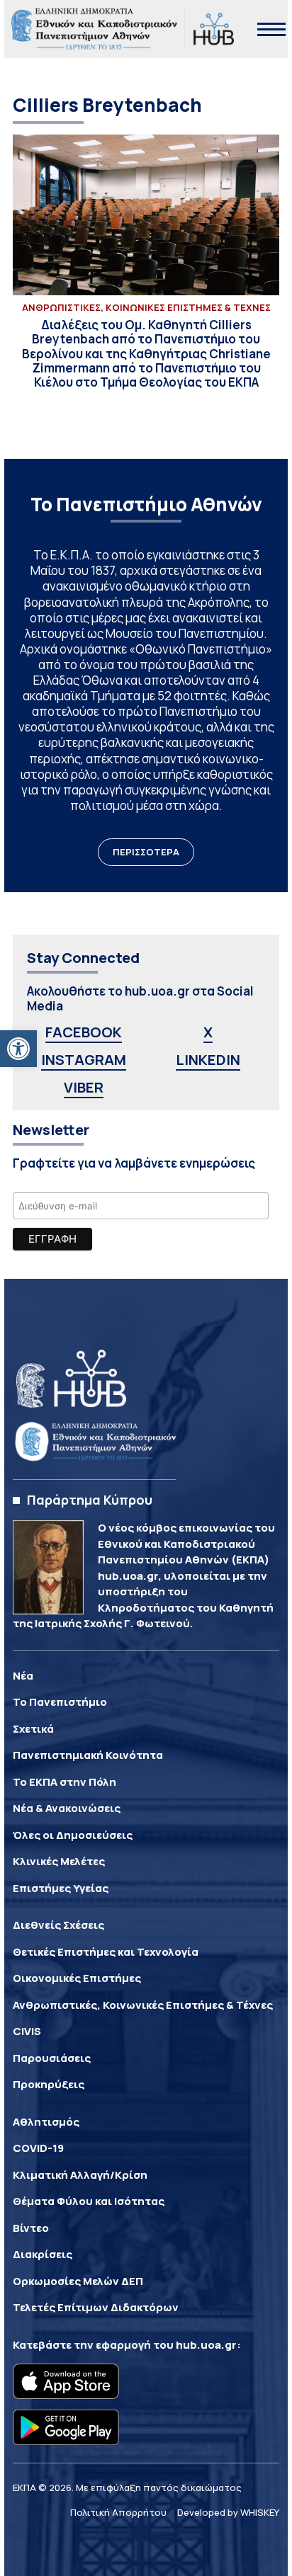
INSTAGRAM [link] (84, 1060)
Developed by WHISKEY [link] (228, 2512)
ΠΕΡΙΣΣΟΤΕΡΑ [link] (146, 852)
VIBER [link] (84, 1087)
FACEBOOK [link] (84, 1032)
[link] (18, 1049)
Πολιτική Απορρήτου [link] (118, 2512)
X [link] (208, 1032)
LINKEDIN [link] (208, 1060)
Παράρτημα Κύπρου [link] (90, 1500)
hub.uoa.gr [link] (206, 2345)
